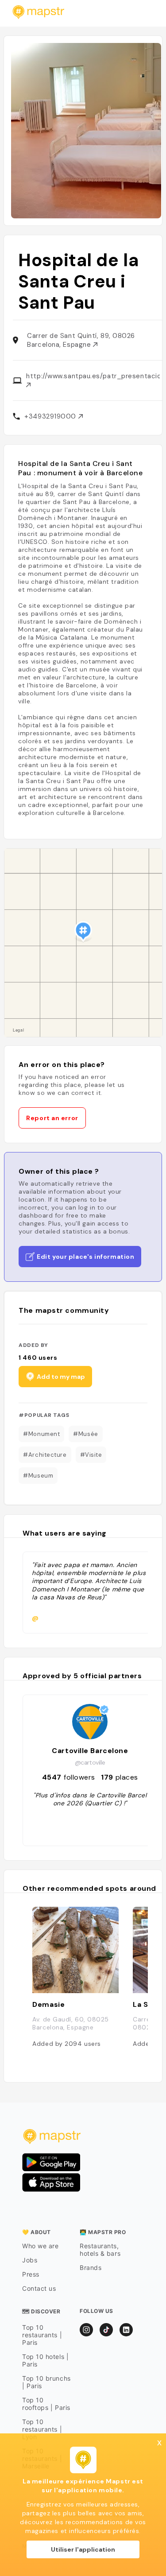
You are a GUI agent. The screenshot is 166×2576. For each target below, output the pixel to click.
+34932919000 (51, 416)
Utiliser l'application (83, 2549)
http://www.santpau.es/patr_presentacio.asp (93, 376)
